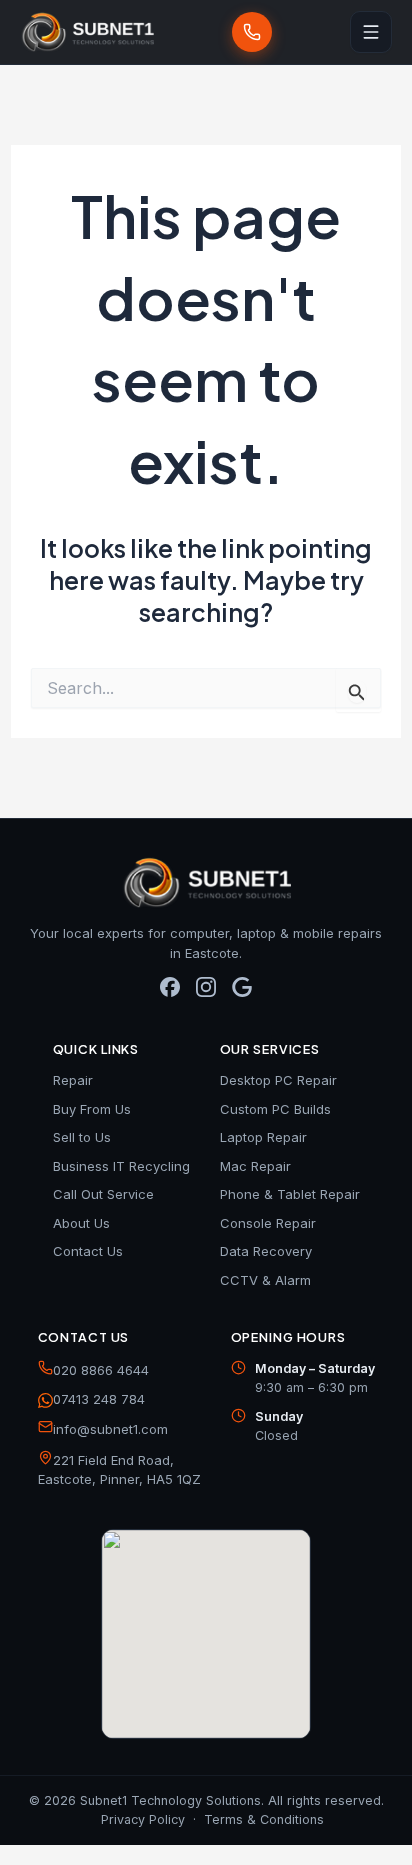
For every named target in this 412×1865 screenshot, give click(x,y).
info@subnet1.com (110, 1429)
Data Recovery (266, 1251)
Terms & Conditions (264, 1819)
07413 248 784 (99, 1399)
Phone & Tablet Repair (290, 1194)
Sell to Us (82, 1137)
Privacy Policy (143, 1819)
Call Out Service (103, 1194)
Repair (73, 1080)
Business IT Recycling (121, 1166)
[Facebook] (170, 994)
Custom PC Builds (275, 1109)
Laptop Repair (263, 1137)
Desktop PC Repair (278, 1080)
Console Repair (268, 1223)
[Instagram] (206, 994)
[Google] (242, 994)
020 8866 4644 (101, 1370)
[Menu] (371, 32)
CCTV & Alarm (265, 1280)
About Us (81, 1223)
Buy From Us (92, 1109)
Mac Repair (255, 1166)
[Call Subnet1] (252, 32)
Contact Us (88, 1251)
